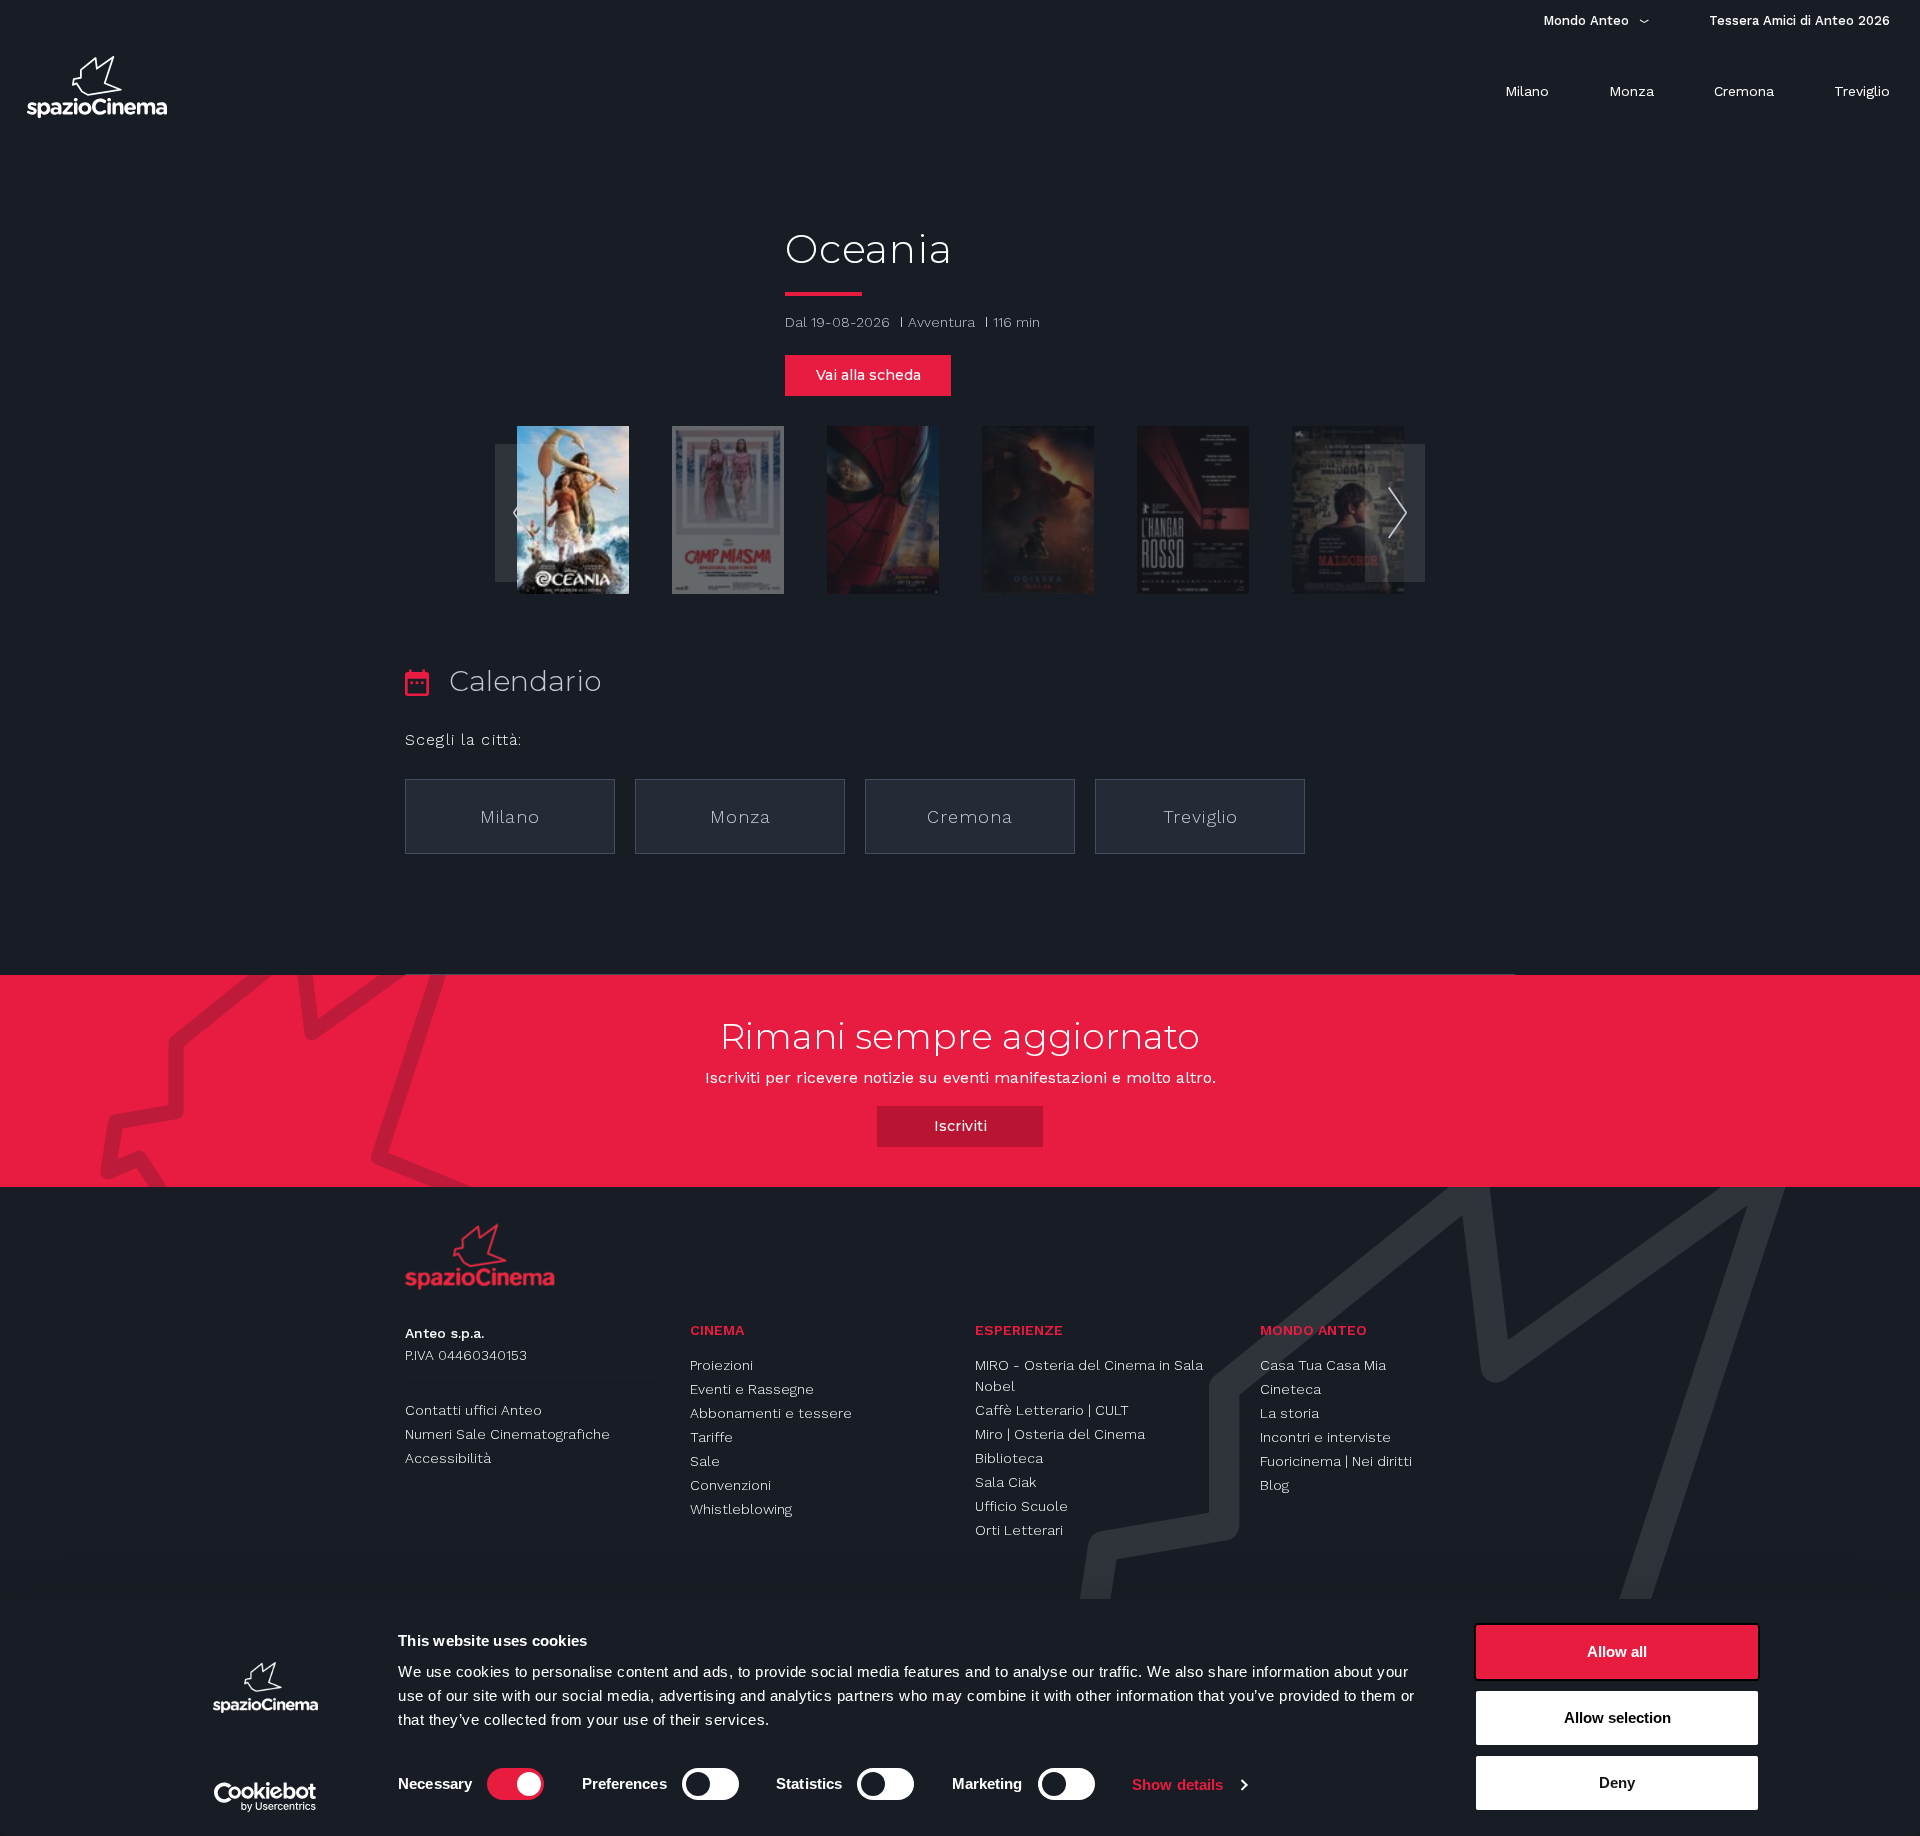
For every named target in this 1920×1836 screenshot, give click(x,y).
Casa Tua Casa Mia (1323, 1365)
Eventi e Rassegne (752, 1389)
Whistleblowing (741, 1509)
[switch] (710, 1784)
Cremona (970, 816)
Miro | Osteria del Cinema (1060, 1434)
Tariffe (711, 1437)
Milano (510, 816)
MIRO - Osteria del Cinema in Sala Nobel (1089, 1375)
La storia (1289, 1413)
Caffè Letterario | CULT (1052, 1410)
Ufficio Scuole (1021, 1506)
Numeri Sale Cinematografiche (507, 1434)
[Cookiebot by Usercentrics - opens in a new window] (265, 1797)
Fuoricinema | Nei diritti (1336, 1461)
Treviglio (1200, 816)
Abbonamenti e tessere (771, 1413)
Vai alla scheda (868, 375)
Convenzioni (730, 1485)
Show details (1177, 1784)
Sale (705, 1461)
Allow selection (1617, 1717)
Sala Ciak (1005, 1482)
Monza (740, 816)
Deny (1617, 1782)
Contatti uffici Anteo (473, 1410)
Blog (1274, 1485)
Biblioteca (1009, 1458)
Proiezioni (721, 1365)
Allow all (1617, 1651)
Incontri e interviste (1325, 1437)
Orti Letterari (1019, 1530)
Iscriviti (960, 1126)
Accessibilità (448, 1458)
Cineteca (1290, 1389)
